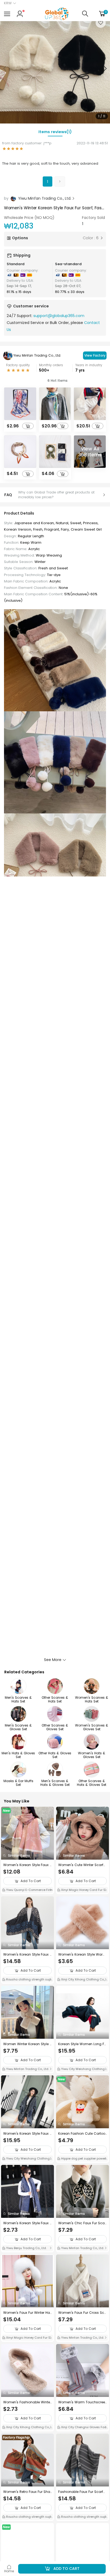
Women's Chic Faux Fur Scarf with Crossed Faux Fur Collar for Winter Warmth (82, 2223)
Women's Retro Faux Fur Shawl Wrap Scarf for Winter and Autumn (27, 2492)
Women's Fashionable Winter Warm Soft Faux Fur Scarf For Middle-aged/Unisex (27, 2402)
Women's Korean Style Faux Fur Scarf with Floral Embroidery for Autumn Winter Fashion (27, 1955)
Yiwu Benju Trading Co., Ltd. (26, 2248)
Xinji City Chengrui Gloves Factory (82, 2428)
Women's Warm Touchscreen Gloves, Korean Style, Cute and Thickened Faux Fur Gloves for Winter (82, 2402)
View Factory (95, 355)
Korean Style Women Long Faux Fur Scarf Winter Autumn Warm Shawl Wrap (82, 2044)
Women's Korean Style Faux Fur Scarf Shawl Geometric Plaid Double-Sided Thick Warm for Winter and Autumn (27, 2223)
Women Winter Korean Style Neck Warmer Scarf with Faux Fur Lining (27, 2044)
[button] (105, 68)
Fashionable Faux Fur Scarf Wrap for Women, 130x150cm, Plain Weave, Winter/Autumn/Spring (82, 2492)
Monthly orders (51, 365)
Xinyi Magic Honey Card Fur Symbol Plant (82, 1890)
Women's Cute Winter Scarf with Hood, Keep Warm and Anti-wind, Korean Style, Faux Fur (82, 1865)
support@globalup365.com (59, 316)
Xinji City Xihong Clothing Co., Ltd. (82, 1980)
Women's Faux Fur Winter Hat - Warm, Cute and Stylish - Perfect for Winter (27, 2313)
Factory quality (18, 365)
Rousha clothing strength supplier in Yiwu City (27, 1980)
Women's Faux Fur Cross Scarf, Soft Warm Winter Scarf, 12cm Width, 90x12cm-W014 (82, 2313)
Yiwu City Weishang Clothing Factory (82, 2069)
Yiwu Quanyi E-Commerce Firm (29, 1890)
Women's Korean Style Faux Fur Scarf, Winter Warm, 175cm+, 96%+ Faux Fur (27, 1865)
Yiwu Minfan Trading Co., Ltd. (37, 355)
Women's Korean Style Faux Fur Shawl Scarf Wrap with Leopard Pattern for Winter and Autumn (27, 2134)
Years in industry (89, 365)
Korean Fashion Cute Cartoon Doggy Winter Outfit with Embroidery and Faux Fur (82, 2134)
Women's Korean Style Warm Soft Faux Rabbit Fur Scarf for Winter (82, 1955)
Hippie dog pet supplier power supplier (81, 2159)
